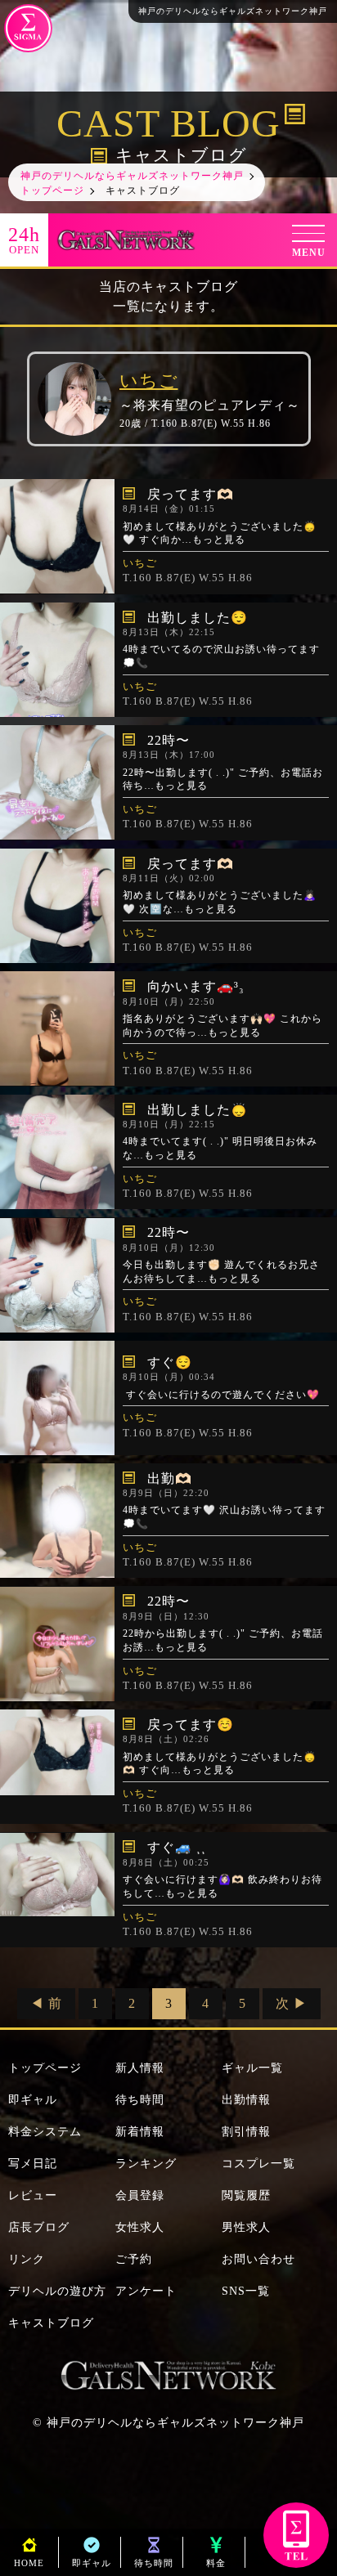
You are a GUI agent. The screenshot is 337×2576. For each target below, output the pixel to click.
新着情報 (140, 2132)
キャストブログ (51, 2323)
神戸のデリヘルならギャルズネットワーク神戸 (175, 2423)
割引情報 (246, 2132)
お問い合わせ (258, 2259)
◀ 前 (46, 2003)
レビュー (33, 2195)
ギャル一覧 (252, 2068)
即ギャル (33, 2100)
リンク (27, 2259)
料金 (216, 2563)
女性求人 (140, 2227)
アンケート (146, 2291)
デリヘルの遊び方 (57, 2291)
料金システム (45, 2132)
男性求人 (246, 2227)
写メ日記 (33, 2164)
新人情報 (140, 2068)
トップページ (45, 2068)
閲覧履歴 (246, 2195)
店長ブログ (39, 2227)
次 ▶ (292, 2003)
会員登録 (140, 2195)
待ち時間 (140, 2100)
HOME (29, 2563)
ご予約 (134, 2259)
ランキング (146, 2164)
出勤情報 (246, 2100)
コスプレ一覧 (258, 2164)
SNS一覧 (246, 2291)
